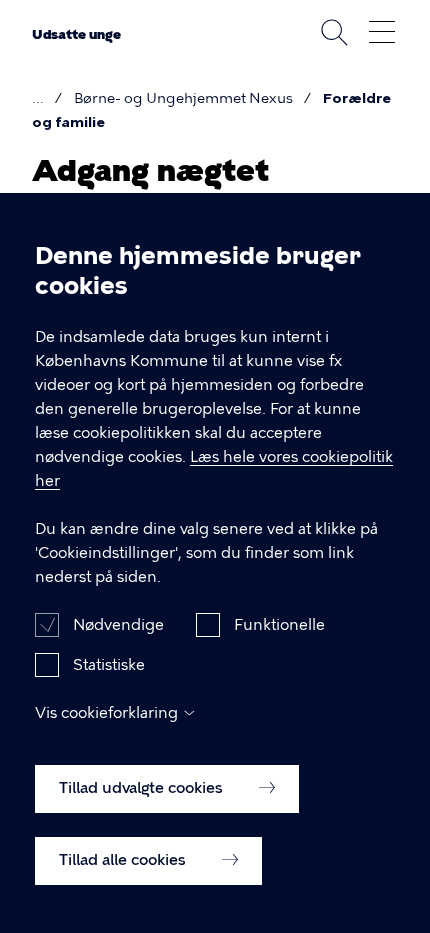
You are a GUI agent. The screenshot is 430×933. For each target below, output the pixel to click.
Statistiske (109, 665)
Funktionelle (279, 625)
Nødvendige (118, 625)
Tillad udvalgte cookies (143, 788)
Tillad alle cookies (124, 860)
